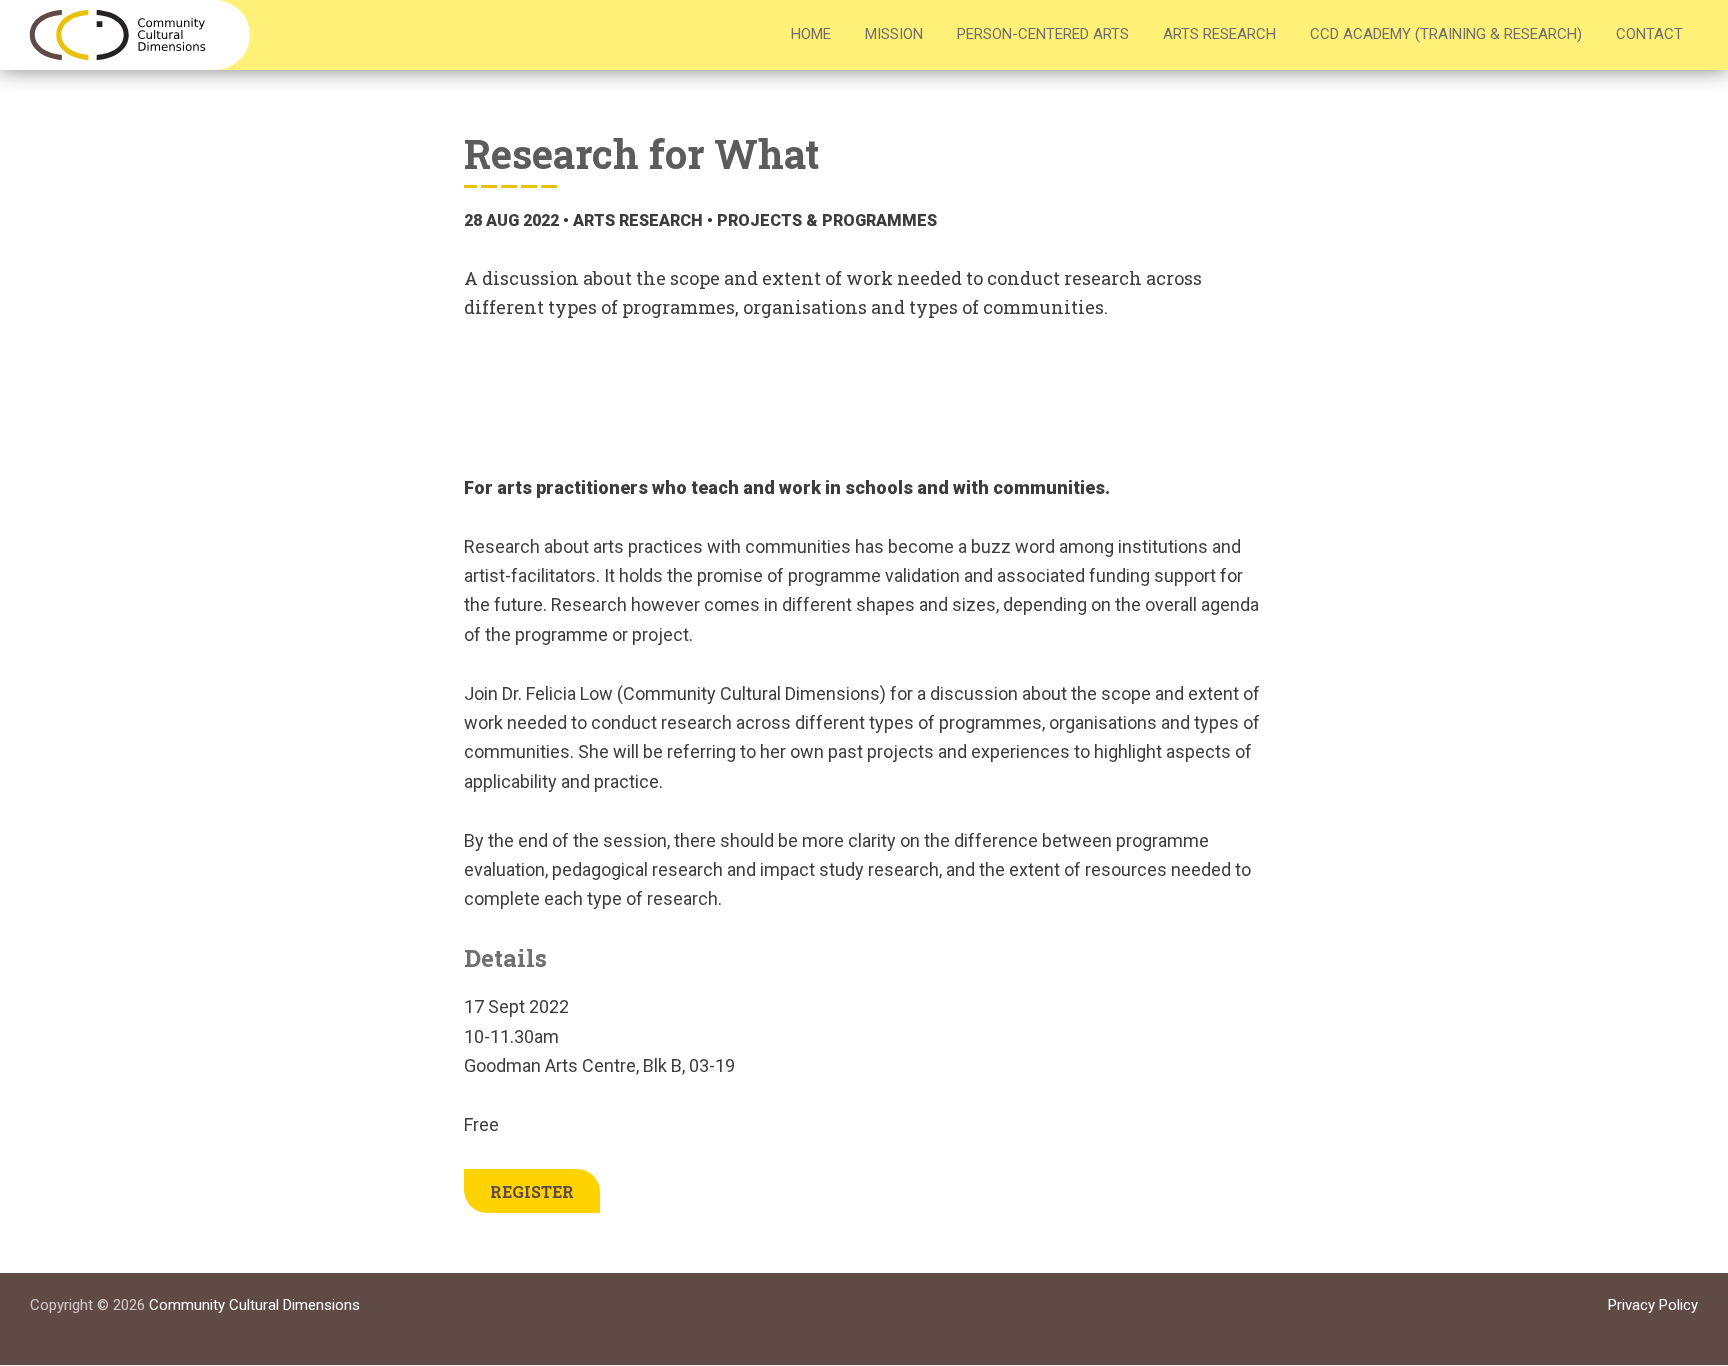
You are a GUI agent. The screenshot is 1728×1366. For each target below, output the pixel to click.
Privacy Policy (1653, 1305)
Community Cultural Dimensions (254, 1305)
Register (532, 1191)
